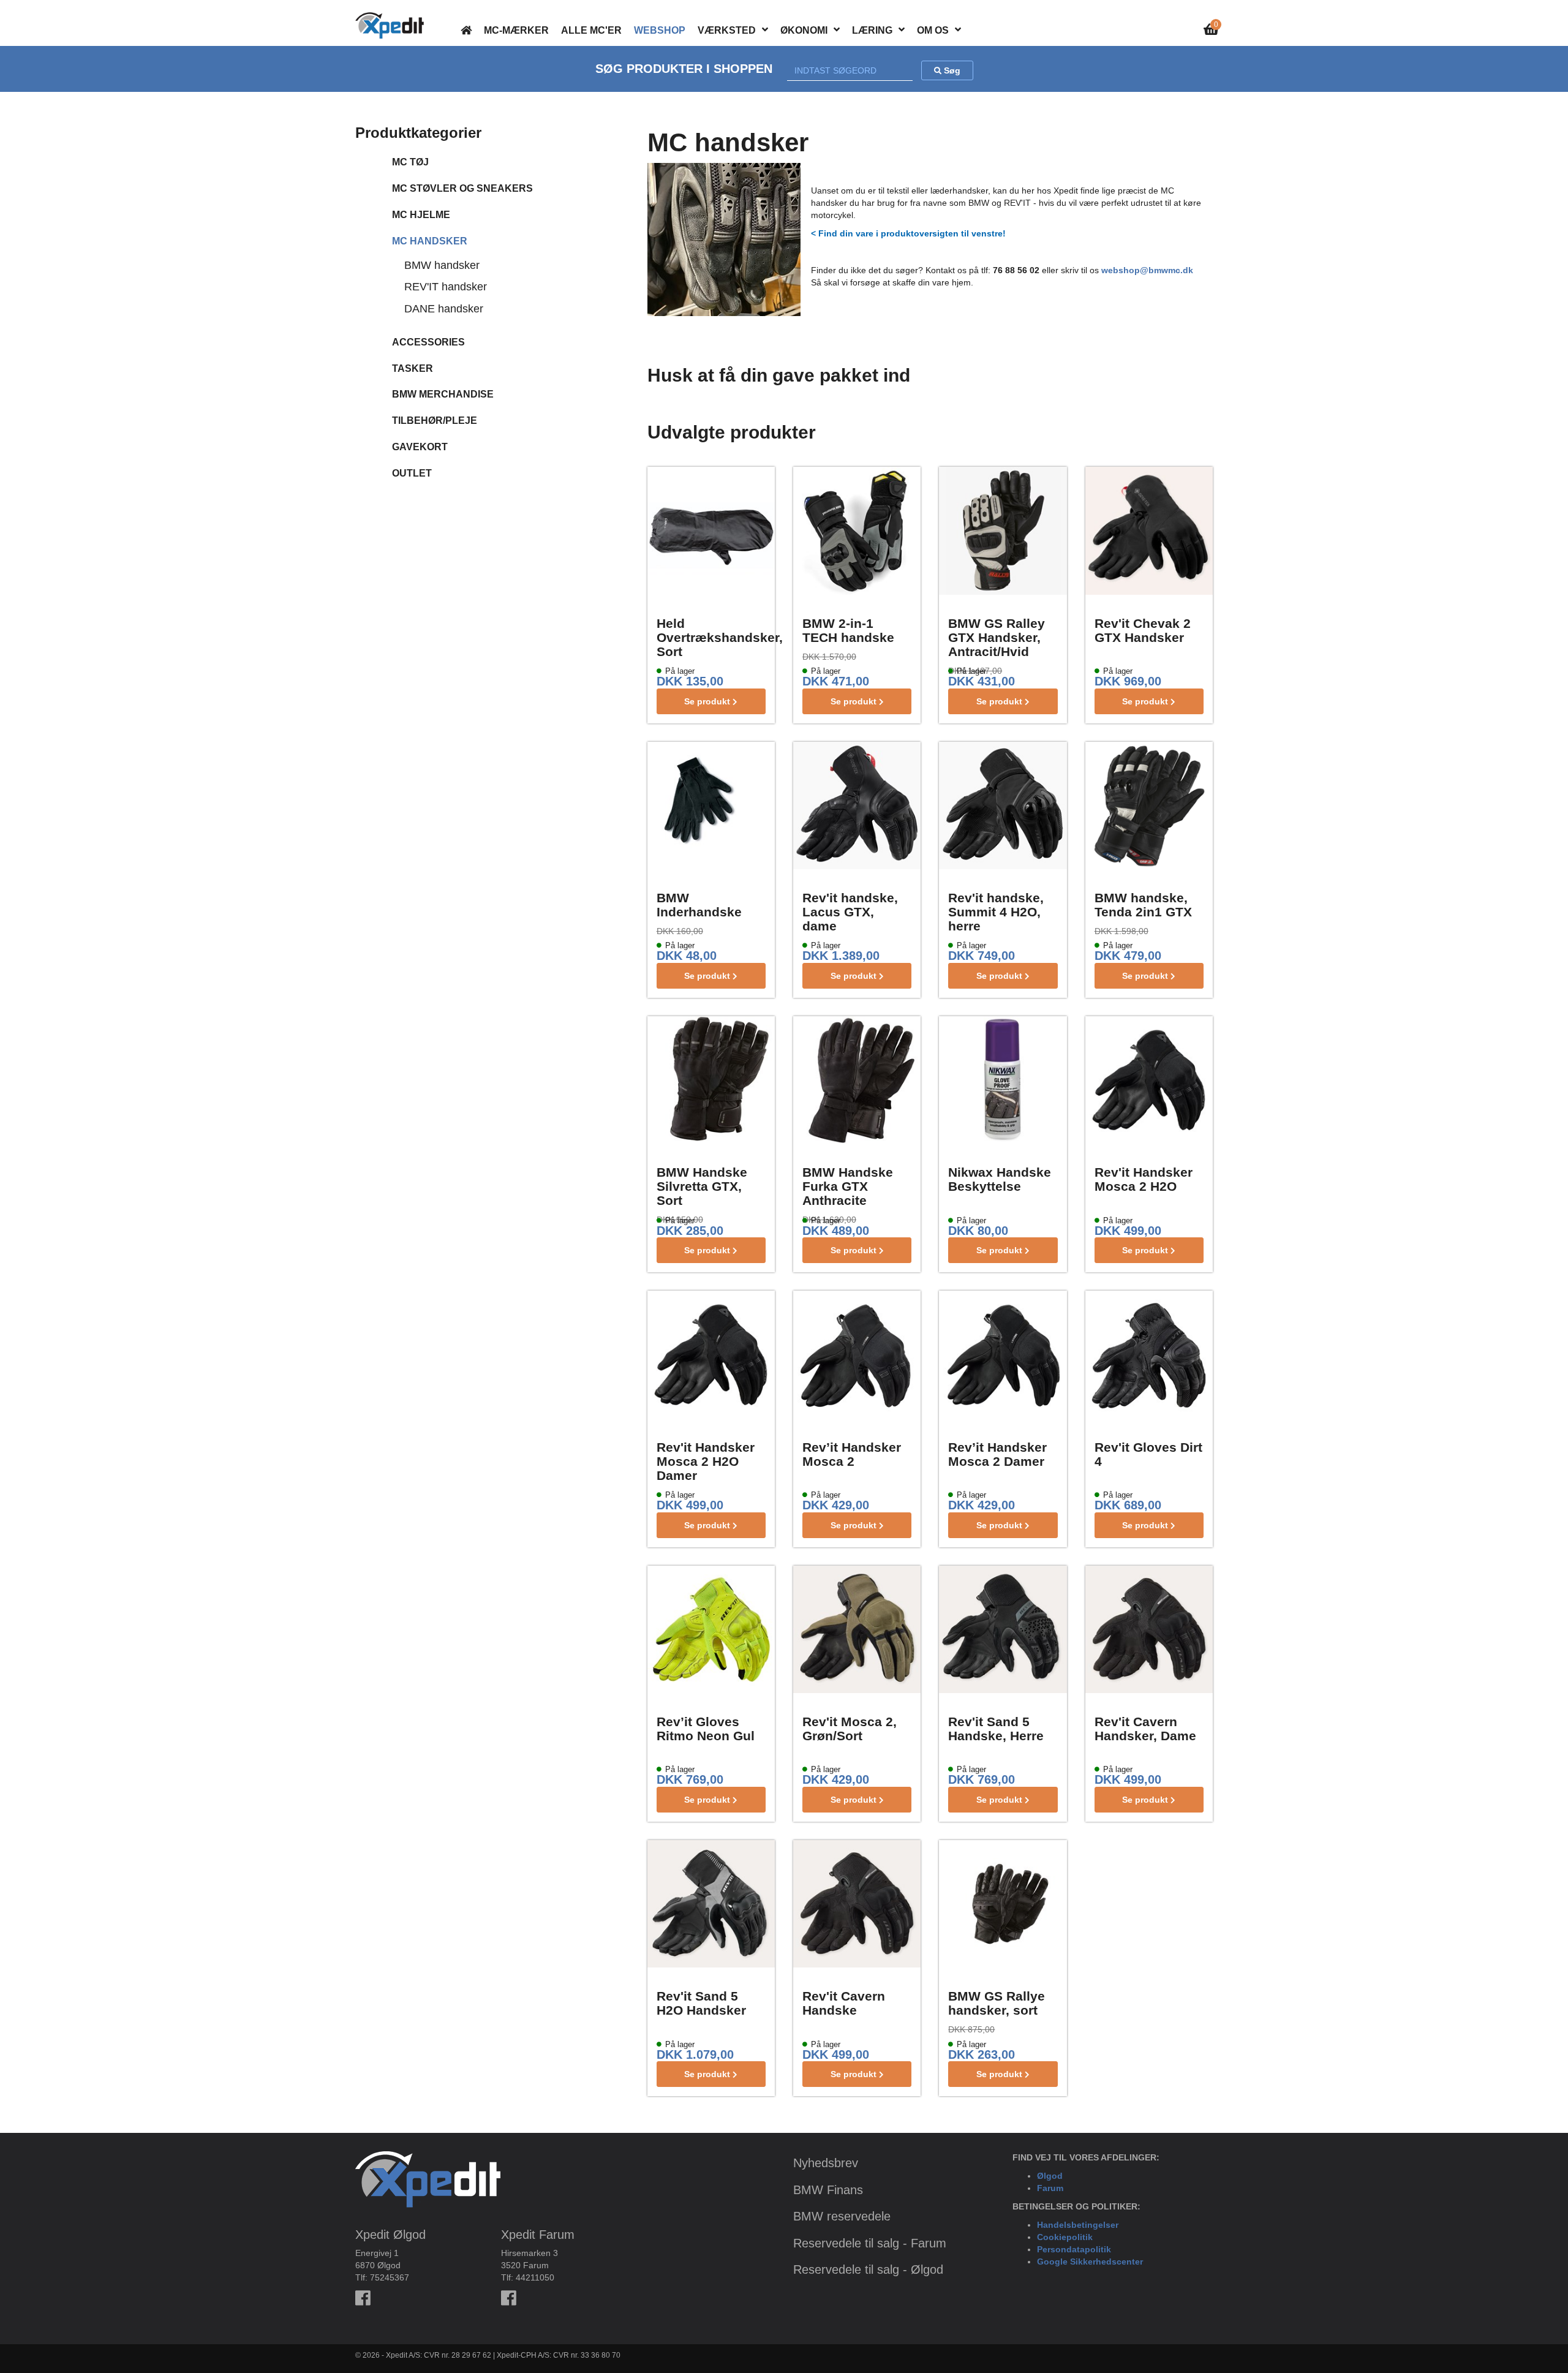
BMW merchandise (443, 394)
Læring (872, 30)
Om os (933, 30)
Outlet (412, 473)
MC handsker (430, 241)
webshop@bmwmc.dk (1147, 270)
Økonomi (804, 30)
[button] (765, 29)
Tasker (413, 368)
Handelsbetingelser (1078, 2225)
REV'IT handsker (446, 287)
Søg (951, 70)
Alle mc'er (591, 30)
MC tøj (410, 162)
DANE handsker (444, 309)
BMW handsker (442, 265)
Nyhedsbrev (826, 2163)
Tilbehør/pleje (435, 421)
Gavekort (420, 447)
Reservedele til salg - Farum (870, 2243)
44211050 (535, 2277)
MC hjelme (421, 215)
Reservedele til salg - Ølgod (868, 2269)
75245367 (390, 2277)
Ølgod (1050, 2176)
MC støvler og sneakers (462, 188)
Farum (1050, 2188)
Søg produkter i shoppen (684, 69)
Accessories (428, 342)
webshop (660, 30)
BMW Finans (828, 2190)
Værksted (727, 30)
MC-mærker (516, 30)
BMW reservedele (842, 2216)
